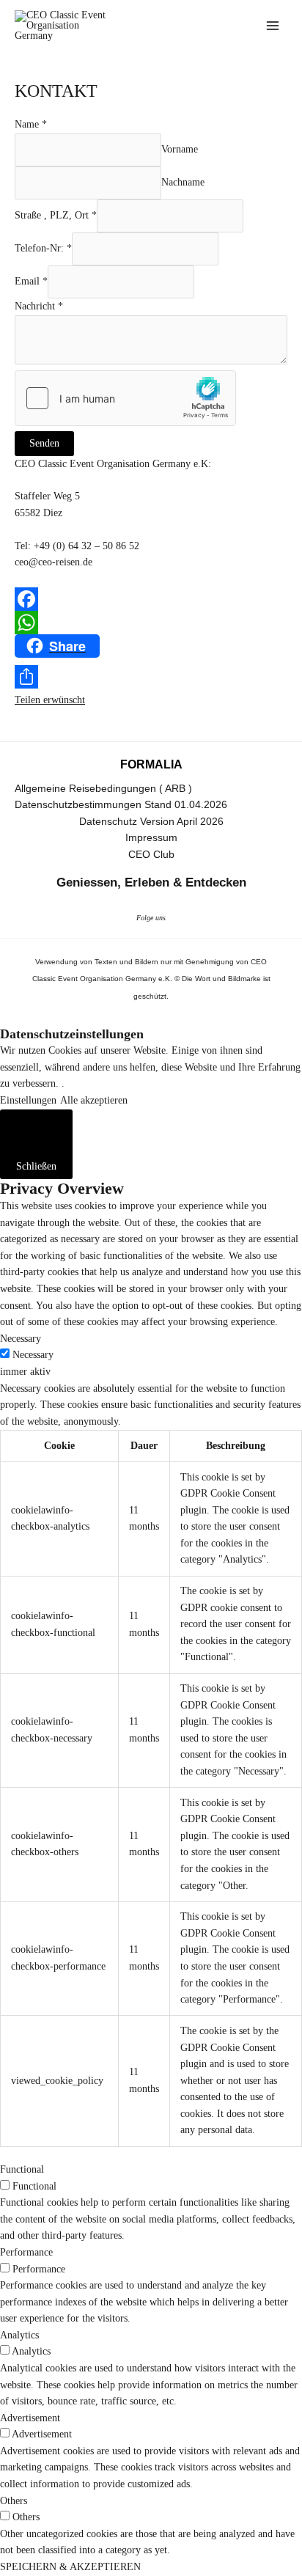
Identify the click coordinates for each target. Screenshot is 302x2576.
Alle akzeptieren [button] (94, 1100)
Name (31, 124)
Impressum (151, 838)
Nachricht (39, 306)
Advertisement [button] (30, 2418)
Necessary (33, 1355)
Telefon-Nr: (43, 248)
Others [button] (14, 2501)
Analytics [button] (19, 2335)
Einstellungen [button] (28, 1100)
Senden (44, 443)
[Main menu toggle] (273, 26)
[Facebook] (151, 599)
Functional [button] (22, 2169)
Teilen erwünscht (50, 700)
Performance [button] (26, 2252)
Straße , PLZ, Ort (56, 215)
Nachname (183, 182)
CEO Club (151, 855)
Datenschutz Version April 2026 (151, 822)
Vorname (180, 149)
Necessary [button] (21, 1339)
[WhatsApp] (151, 623)
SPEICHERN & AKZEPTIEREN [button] (70, 2567)
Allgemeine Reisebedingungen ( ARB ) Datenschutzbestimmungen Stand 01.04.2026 (121, 797)
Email (31, 281)
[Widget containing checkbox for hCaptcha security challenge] (125, 398)
